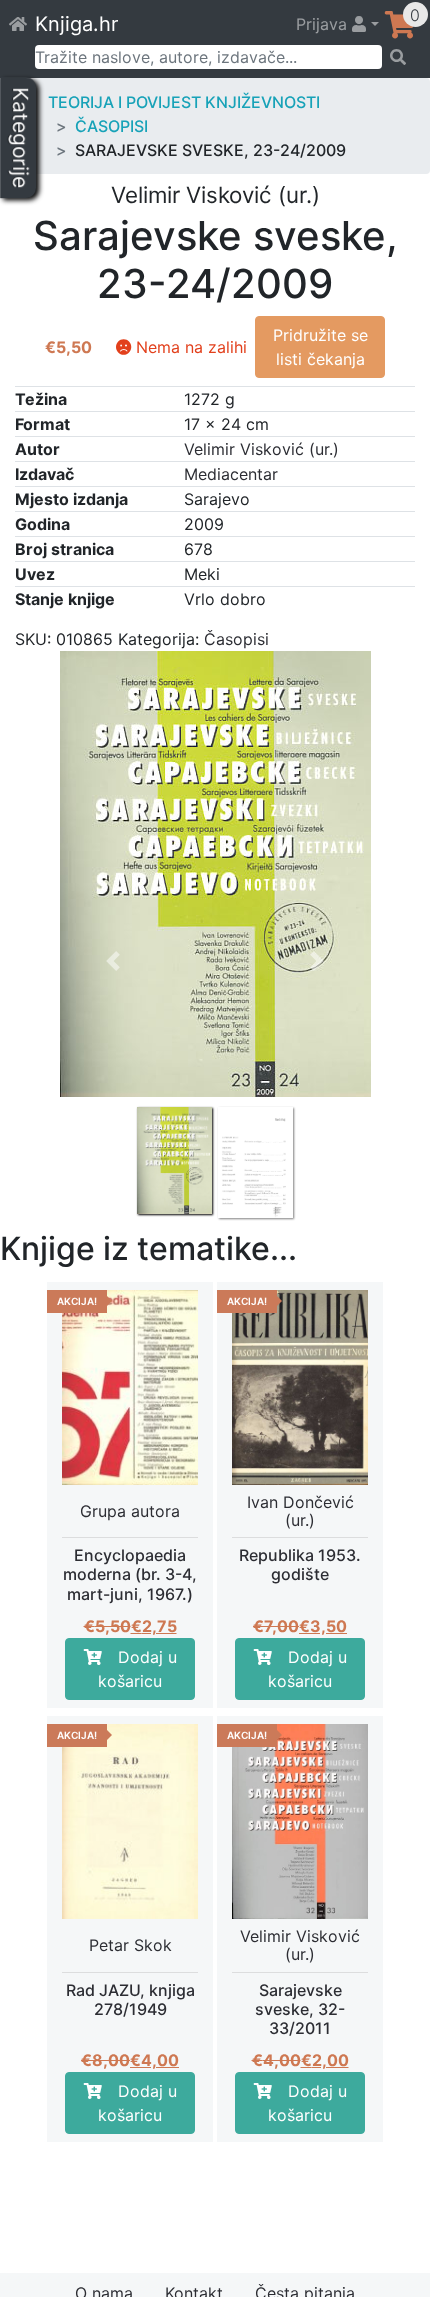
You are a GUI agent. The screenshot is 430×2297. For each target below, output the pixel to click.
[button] (113, 1066)
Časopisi (111, 126)
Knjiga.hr (76, 24)
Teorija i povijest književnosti (184, 102)
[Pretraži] (399, 57)
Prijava (324, 24)
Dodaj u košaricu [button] (137, 1669)
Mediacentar (231, 474)
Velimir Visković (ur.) (261, 449)
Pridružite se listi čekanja (320, 347)
